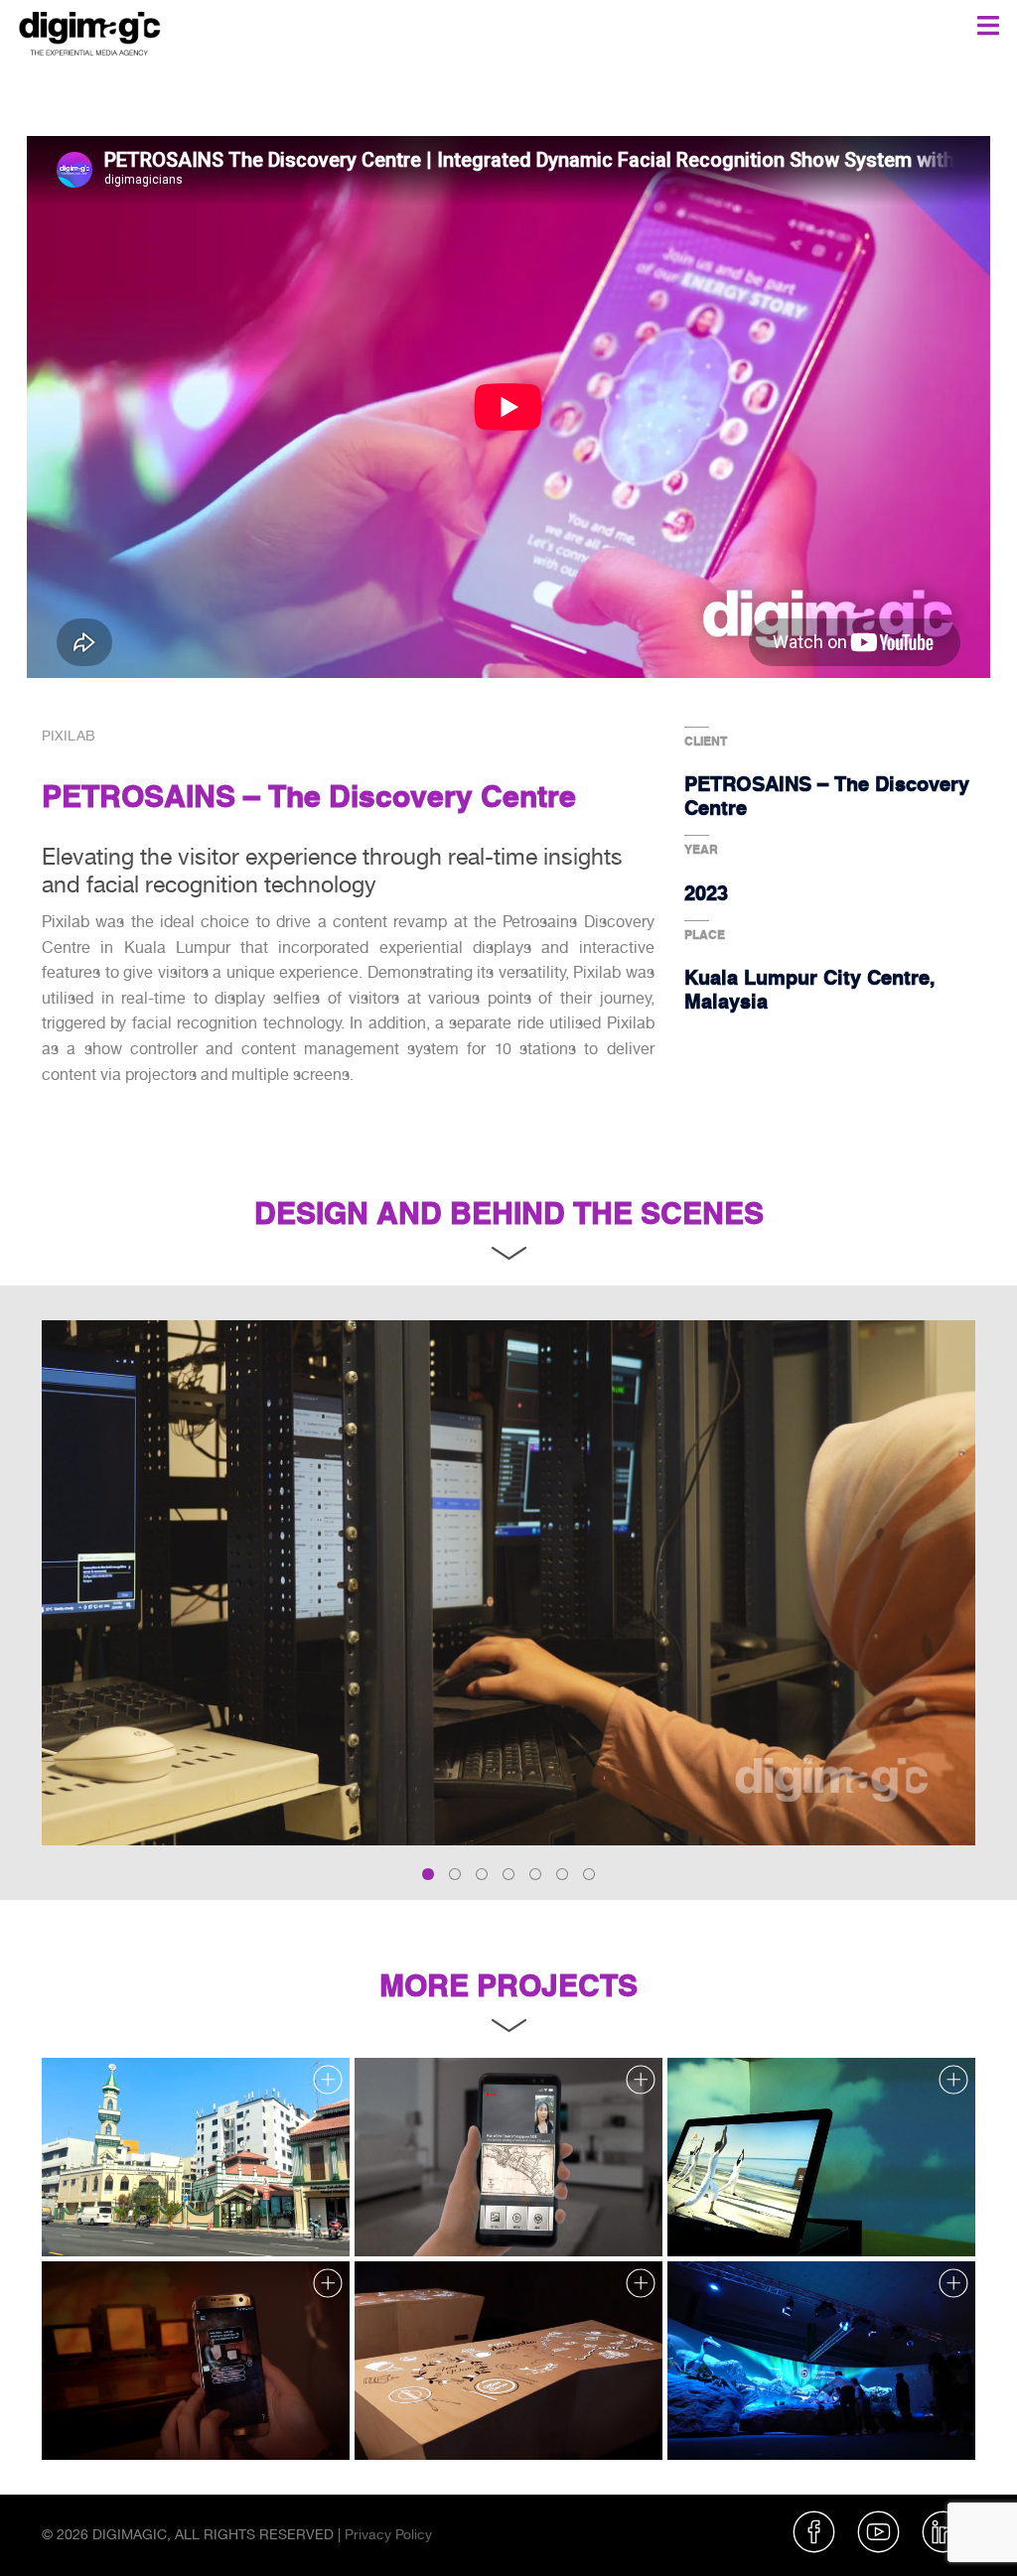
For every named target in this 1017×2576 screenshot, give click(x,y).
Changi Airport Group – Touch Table (475, 2421)
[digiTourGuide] (508, 2157)
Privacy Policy (388, 2535)
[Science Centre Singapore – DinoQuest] (821, 2361)
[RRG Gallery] (196, 2157)
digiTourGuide (408, 2217)
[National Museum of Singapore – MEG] (196, 2361)
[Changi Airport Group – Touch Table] (508, 2361)
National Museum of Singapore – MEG (173, 2421)
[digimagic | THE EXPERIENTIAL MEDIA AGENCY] (89, 31)
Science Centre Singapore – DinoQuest (802, 2421)
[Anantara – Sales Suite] (821, 2157)
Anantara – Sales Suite (749, 2217)
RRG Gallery (91, 2217)
